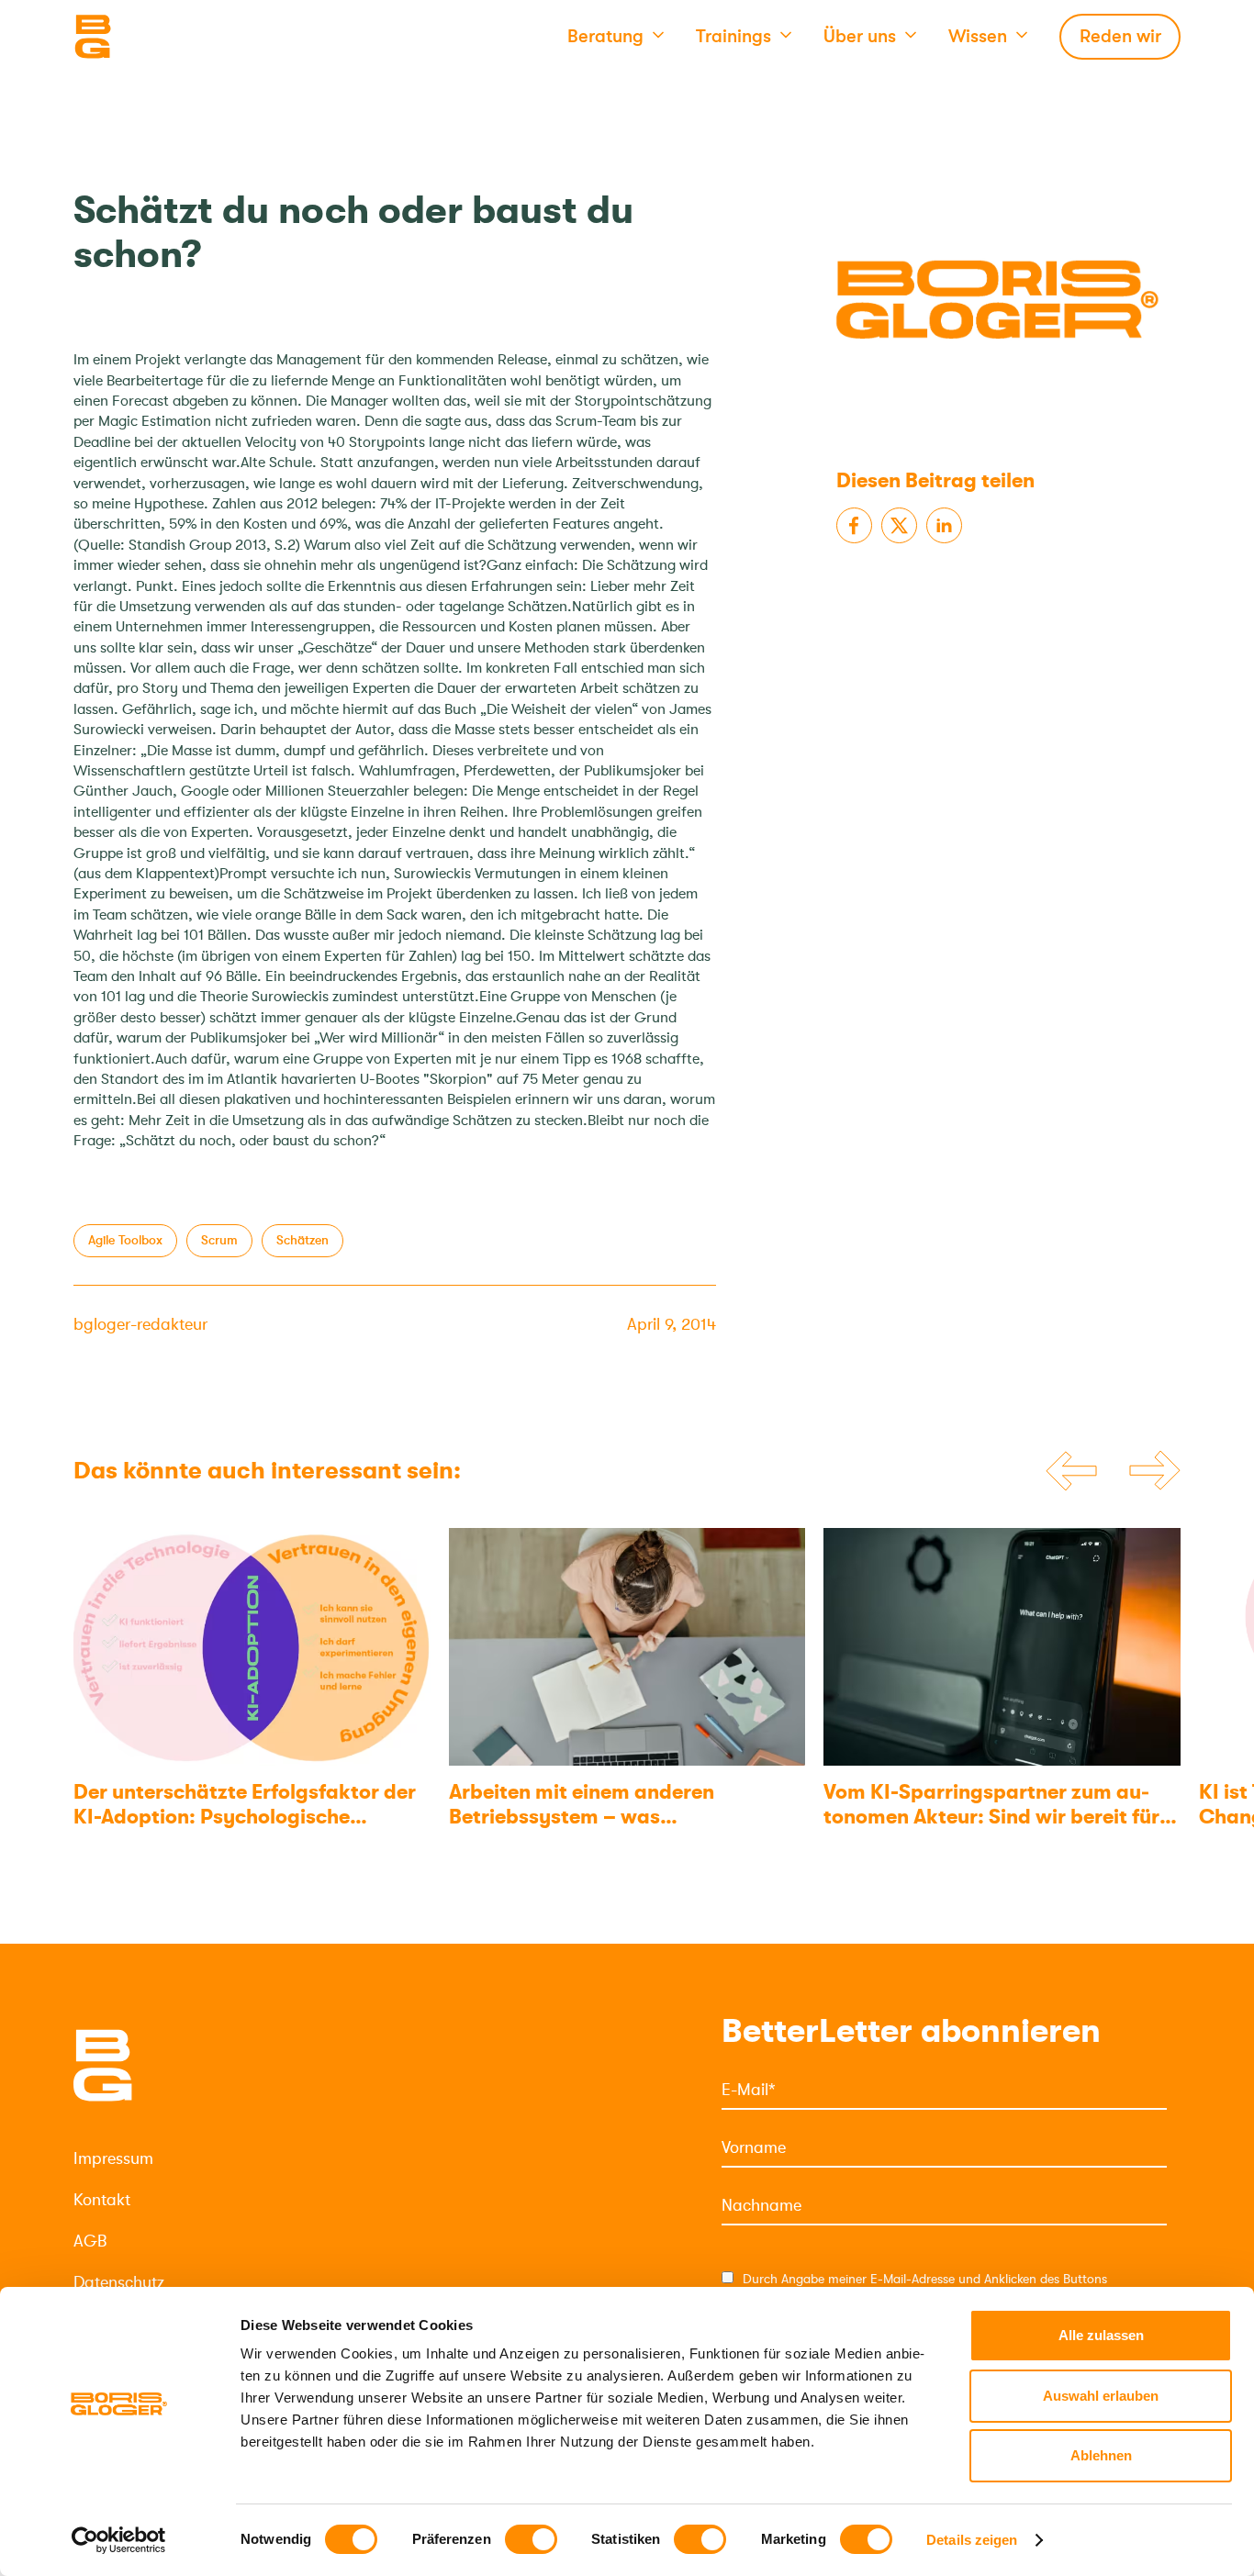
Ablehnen (1101, 2455)
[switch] (531, 2539)
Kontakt (102, 2200)
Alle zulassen (1101, 2335)
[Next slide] (1155, 1472)
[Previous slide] (1071, 1471)
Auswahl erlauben (1101, 2396)
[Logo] (165, 37)
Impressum (113, 2158)
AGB (90, 2241)
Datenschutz (119, 2282)
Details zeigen (972, 2540)
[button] (616, 37)
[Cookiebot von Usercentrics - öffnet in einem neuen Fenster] (119, 2540)
